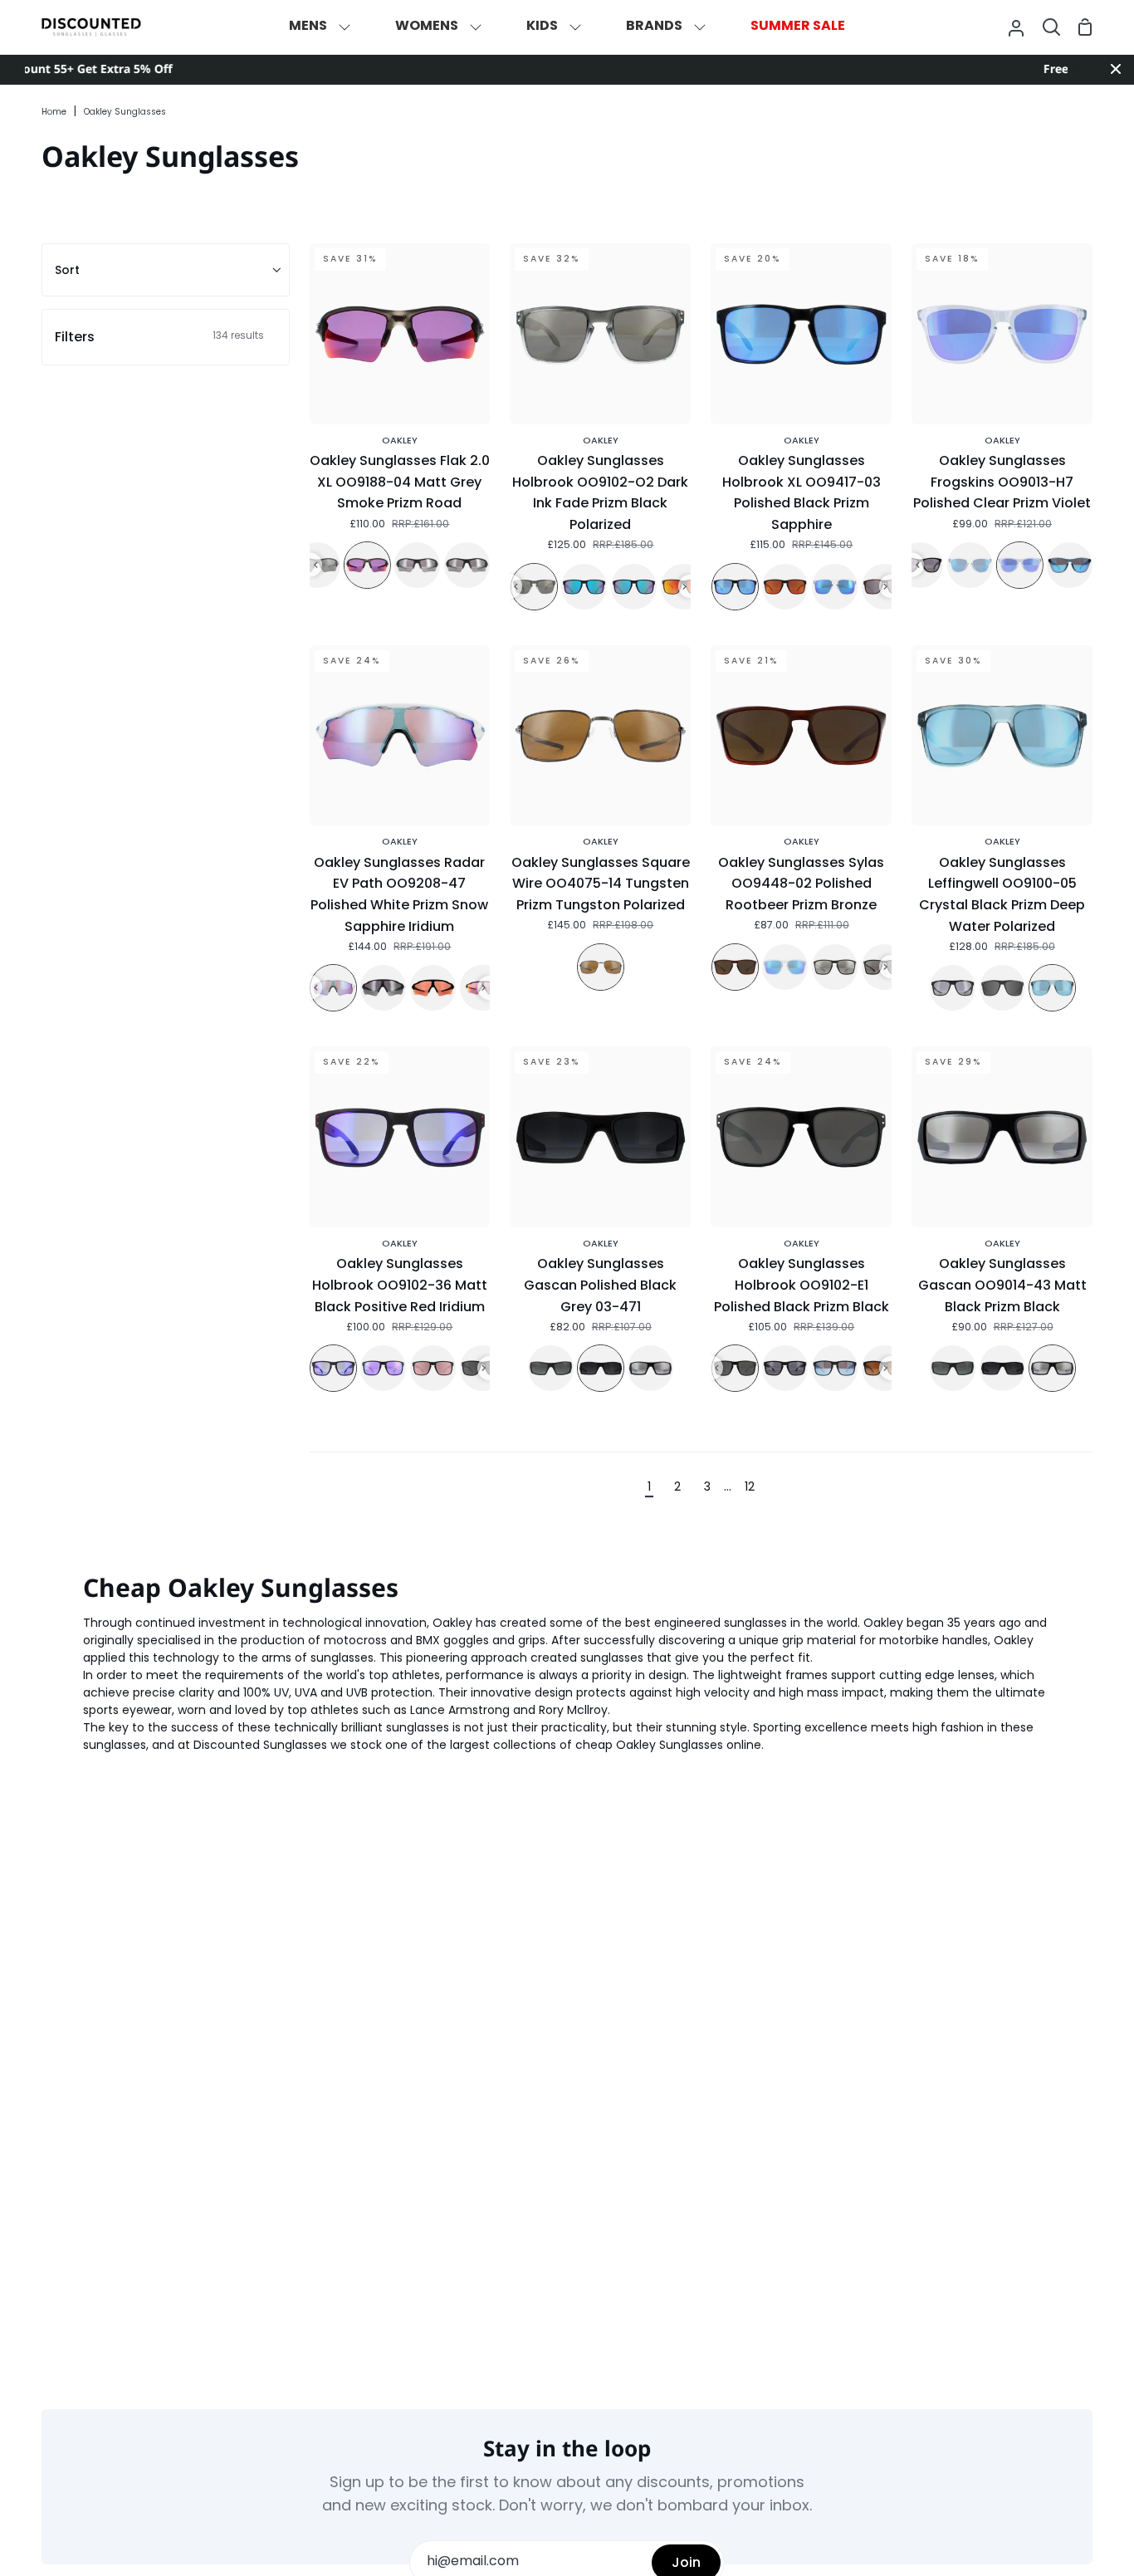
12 (750, 1488)
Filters (159, 337)
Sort (67, 270)
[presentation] (316, 565)
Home (54, 113)
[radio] (367, 565)
